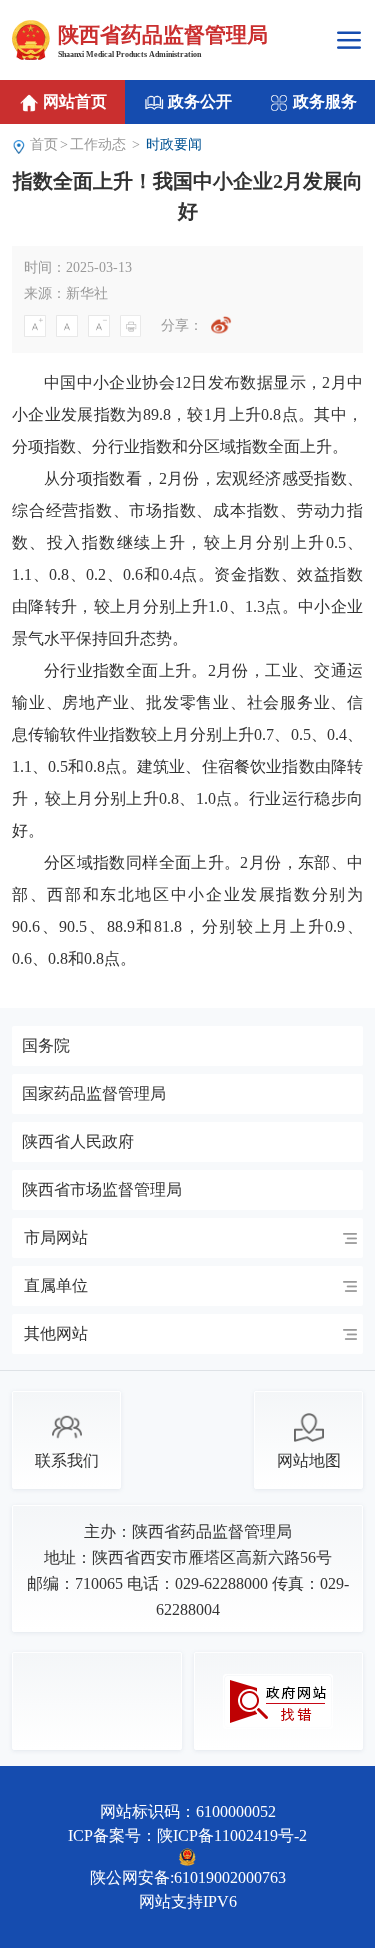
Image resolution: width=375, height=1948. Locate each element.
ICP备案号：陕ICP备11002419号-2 (187, 1835)
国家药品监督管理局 (94, 1094)
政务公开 (198, 101)
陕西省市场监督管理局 (102, 1190)
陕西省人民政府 (78, 1142)
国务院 (46, 1046)
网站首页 (73, 101)
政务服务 (323, 101)
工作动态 (98, 144)
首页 (44, 144)
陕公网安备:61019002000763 (188, 1877)
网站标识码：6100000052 (188, 1811)
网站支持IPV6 (188, 1901)
